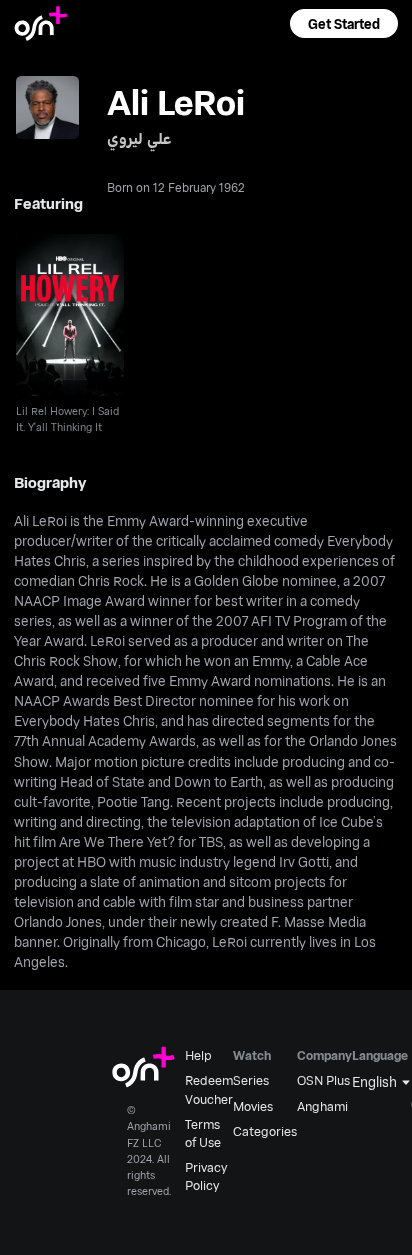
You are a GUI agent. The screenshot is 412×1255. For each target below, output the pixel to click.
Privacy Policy (206, 1176)
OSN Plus (323, 1080)
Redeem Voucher (209, 1089)
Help (198, 1055)
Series (251, 1080)
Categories (265, 1131)
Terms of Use (203, 1133)
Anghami (322, 1106)
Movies (253, 1106)
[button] (344, 23)
